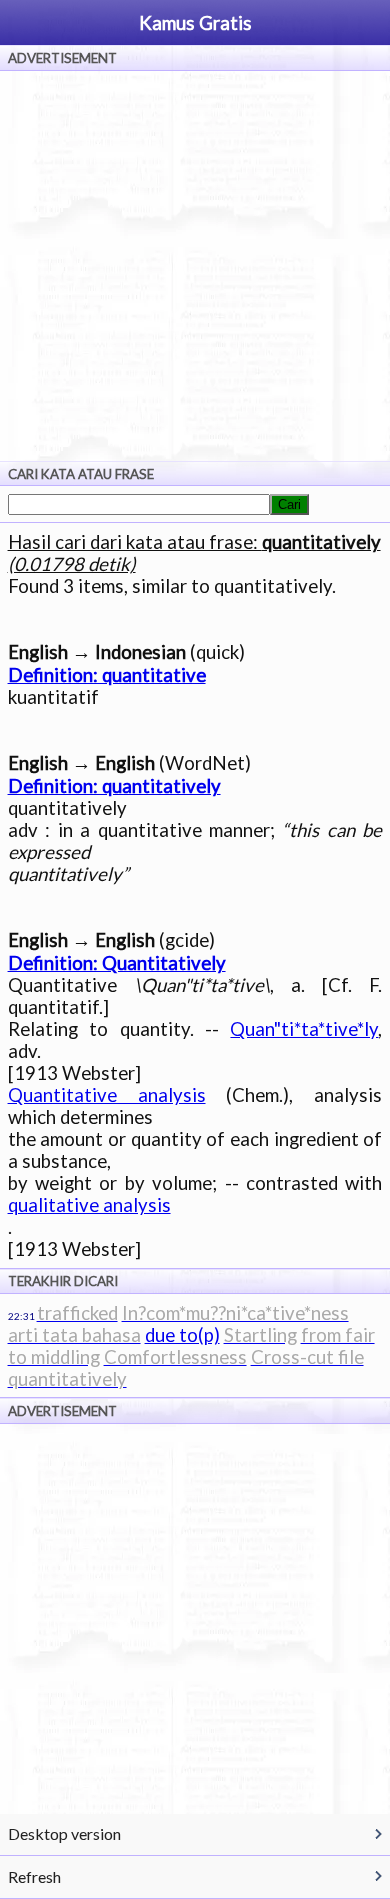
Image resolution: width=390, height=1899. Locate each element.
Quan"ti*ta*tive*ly (304, 1029)
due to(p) (182, 1335)
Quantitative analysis (107, 1095)
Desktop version (64, 1833)
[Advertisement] (195, 266)
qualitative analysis (89, 1205)
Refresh (34, 1876)
